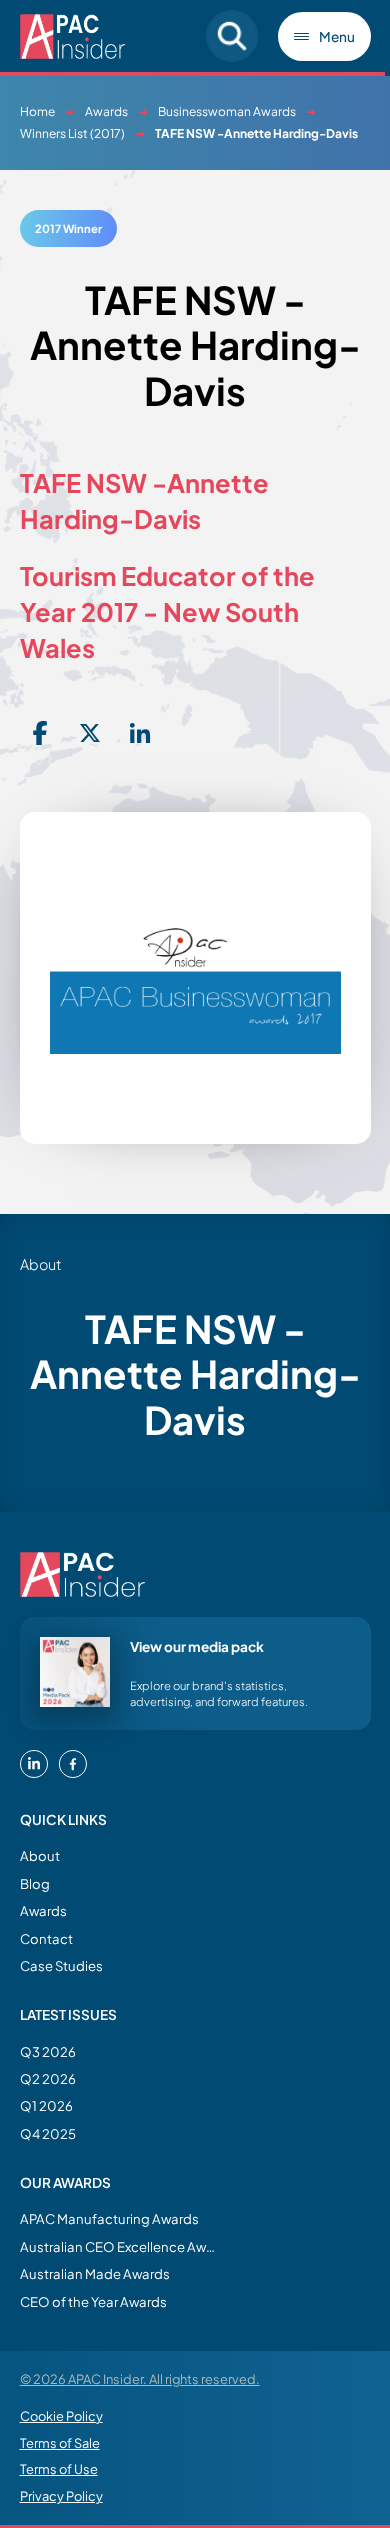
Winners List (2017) (72, 133)
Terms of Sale (60, 2443)
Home (37, 111)
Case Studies (61, 1965)
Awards (106, 111)
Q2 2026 (48, 2078)
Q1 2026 (46, 2105)
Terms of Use (59, 2469)
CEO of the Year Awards (93, 2301)
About (40, 1855)
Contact (46, 1938)
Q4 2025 (48, 2133)
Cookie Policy (61, 2416)
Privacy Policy (61, 2496)
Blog (35, 1883)
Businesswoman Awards (227, 111)
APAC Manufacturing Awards (109, 2218)
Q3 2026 (48, 2051)
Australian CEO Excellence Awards (120, 2246)
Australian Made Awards (95, 2273)
